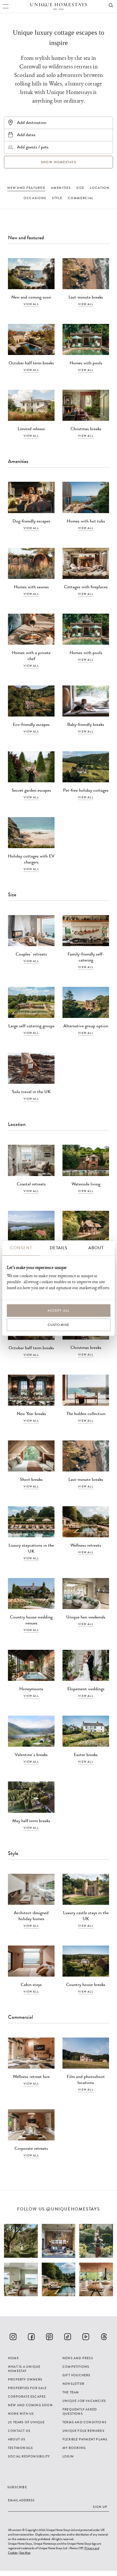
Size (80, 188)
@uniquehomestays (73, 2209)
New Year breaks (31, 1413)
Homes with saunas (31, 587)
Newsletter (73, 2384)
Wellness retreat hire (31, 2076)
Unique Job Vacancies (84, 2401)
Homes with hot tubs (86, 521)
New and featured (26, 188)
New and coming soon (31, 297)
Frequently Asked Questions (80, 2411)
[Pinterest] (49, 2337)
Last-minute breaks (86, 297)
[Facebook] (31, 2337)
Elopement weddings (86, 1689)
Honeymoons (31, 1689)
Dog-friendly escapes (31, 521)
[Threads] (104, 2337)
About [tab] (96, 1248)
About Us (17, 2439)
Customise (59, 1325)
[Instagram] (13, 2337)
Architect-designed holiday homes (31, 1916)
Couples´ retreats (31, 954)
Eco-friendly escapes (31, 724)
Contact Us (19, 2431)
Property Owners (25, 2379)
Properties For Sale (27, 2388)
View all (31, 304)
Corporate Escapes (27, 2397)
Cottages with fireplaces (86, 587)
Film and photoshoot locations (86, 2079)
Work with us (21, 2414)
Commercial (81, 198)
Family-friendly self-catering (86, 957)
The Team (71, 2392)
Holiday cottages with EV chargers (31, 859)
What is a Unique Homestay (24, 2369)
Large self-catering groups (31, 1026)
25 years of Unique (26, 2422)
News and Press (78, 2358)
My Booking (74, 2448)
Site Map (25, 2553)
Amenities (61, 188)
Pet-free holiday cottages (86, 790)
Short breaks (31, 1479)
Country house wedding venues (31, 1620)
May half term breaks (31, 1821)
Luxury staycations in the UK (31, 1548)
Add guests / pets (33, 147)
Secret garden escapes (31, 790)
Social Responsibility (29, 2456)
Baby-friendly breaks (86, 724)
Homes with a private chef (31, 656)
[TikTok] (68, 2337)
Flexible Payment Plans (85, 2439)
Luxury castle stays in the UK (86, 1916)
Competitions (76, 2367)
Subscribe (17, 2487)
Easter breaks (86, 1755)
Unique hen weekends (86, 1617)
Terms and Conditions (84, 2422)
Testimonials (20, 2448)
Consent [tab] (21, 1248)
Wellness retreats (86, 1545)
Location (100, 188)
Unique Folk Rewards (83, 2431)
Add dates (26, 135)
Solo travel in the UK (31, 1092)
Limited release (31, 429)
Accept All (59, 1311)
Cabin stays (31, 1984)
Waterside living (86, 1184)
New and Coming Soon (30, 2405)
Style (57, 198)
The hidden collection (86, 1413)
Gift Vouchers (77, 2375)
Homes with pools (86, 363)
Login (68, 2456)
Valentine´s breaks (31, 1755)
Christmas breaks (86, 429)
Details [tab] (58, 1248)
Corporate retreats (31, 2148)
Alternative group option (86, 1026)
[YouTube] (86, 2337)
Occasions (35, 198)
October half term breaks (31, 363)
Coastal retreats (31, 1184)
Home (13, 2358)
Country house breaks (86, 1984)
